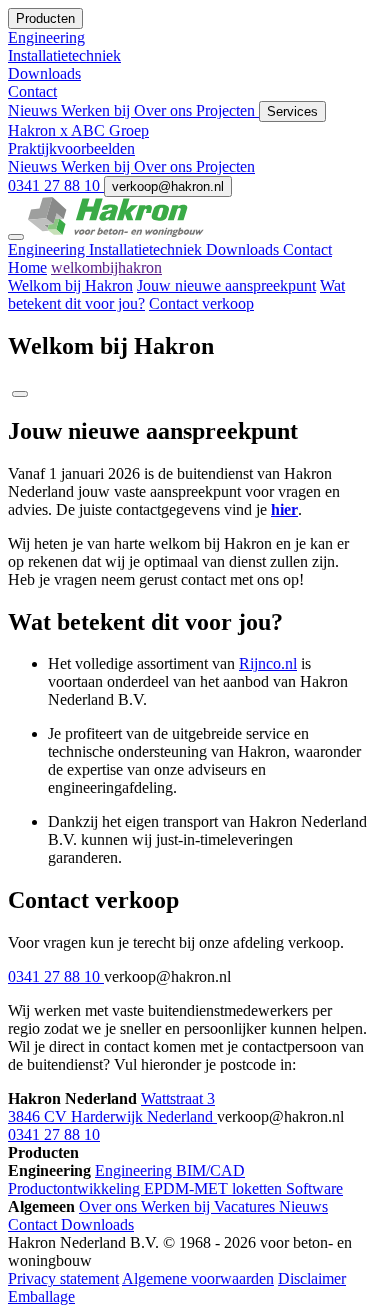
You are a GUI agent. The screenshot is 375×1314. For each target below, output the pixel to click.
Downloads (244, 249)
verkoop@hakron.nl (168, 186)
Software (314, 1188)
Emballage (41, 1296)
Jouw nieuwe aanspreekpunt (226, 285)
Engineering (48, 249)
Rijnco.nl (268, 663)
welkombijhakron (106, 267)
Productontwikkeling (76, 1188)
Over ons (165, 110)
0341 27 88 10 (56, 185)
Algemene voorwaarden (198, 1278)
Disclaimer (312, 1278)
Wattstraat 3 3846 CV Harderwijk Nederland (112, 1107)
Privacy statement (63, 1278)
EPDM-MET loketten (215, 1188)
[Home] (116, 231)
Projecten (227, 110)
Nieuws (34, 110)
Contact (307, 249)
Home (27, 267)
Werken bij (97, 110)
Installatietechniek (147, 249)
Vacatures (246, 1206)
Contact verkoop (201, 303)
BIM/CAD (210, 1170)
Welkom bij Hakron (70, 285)
